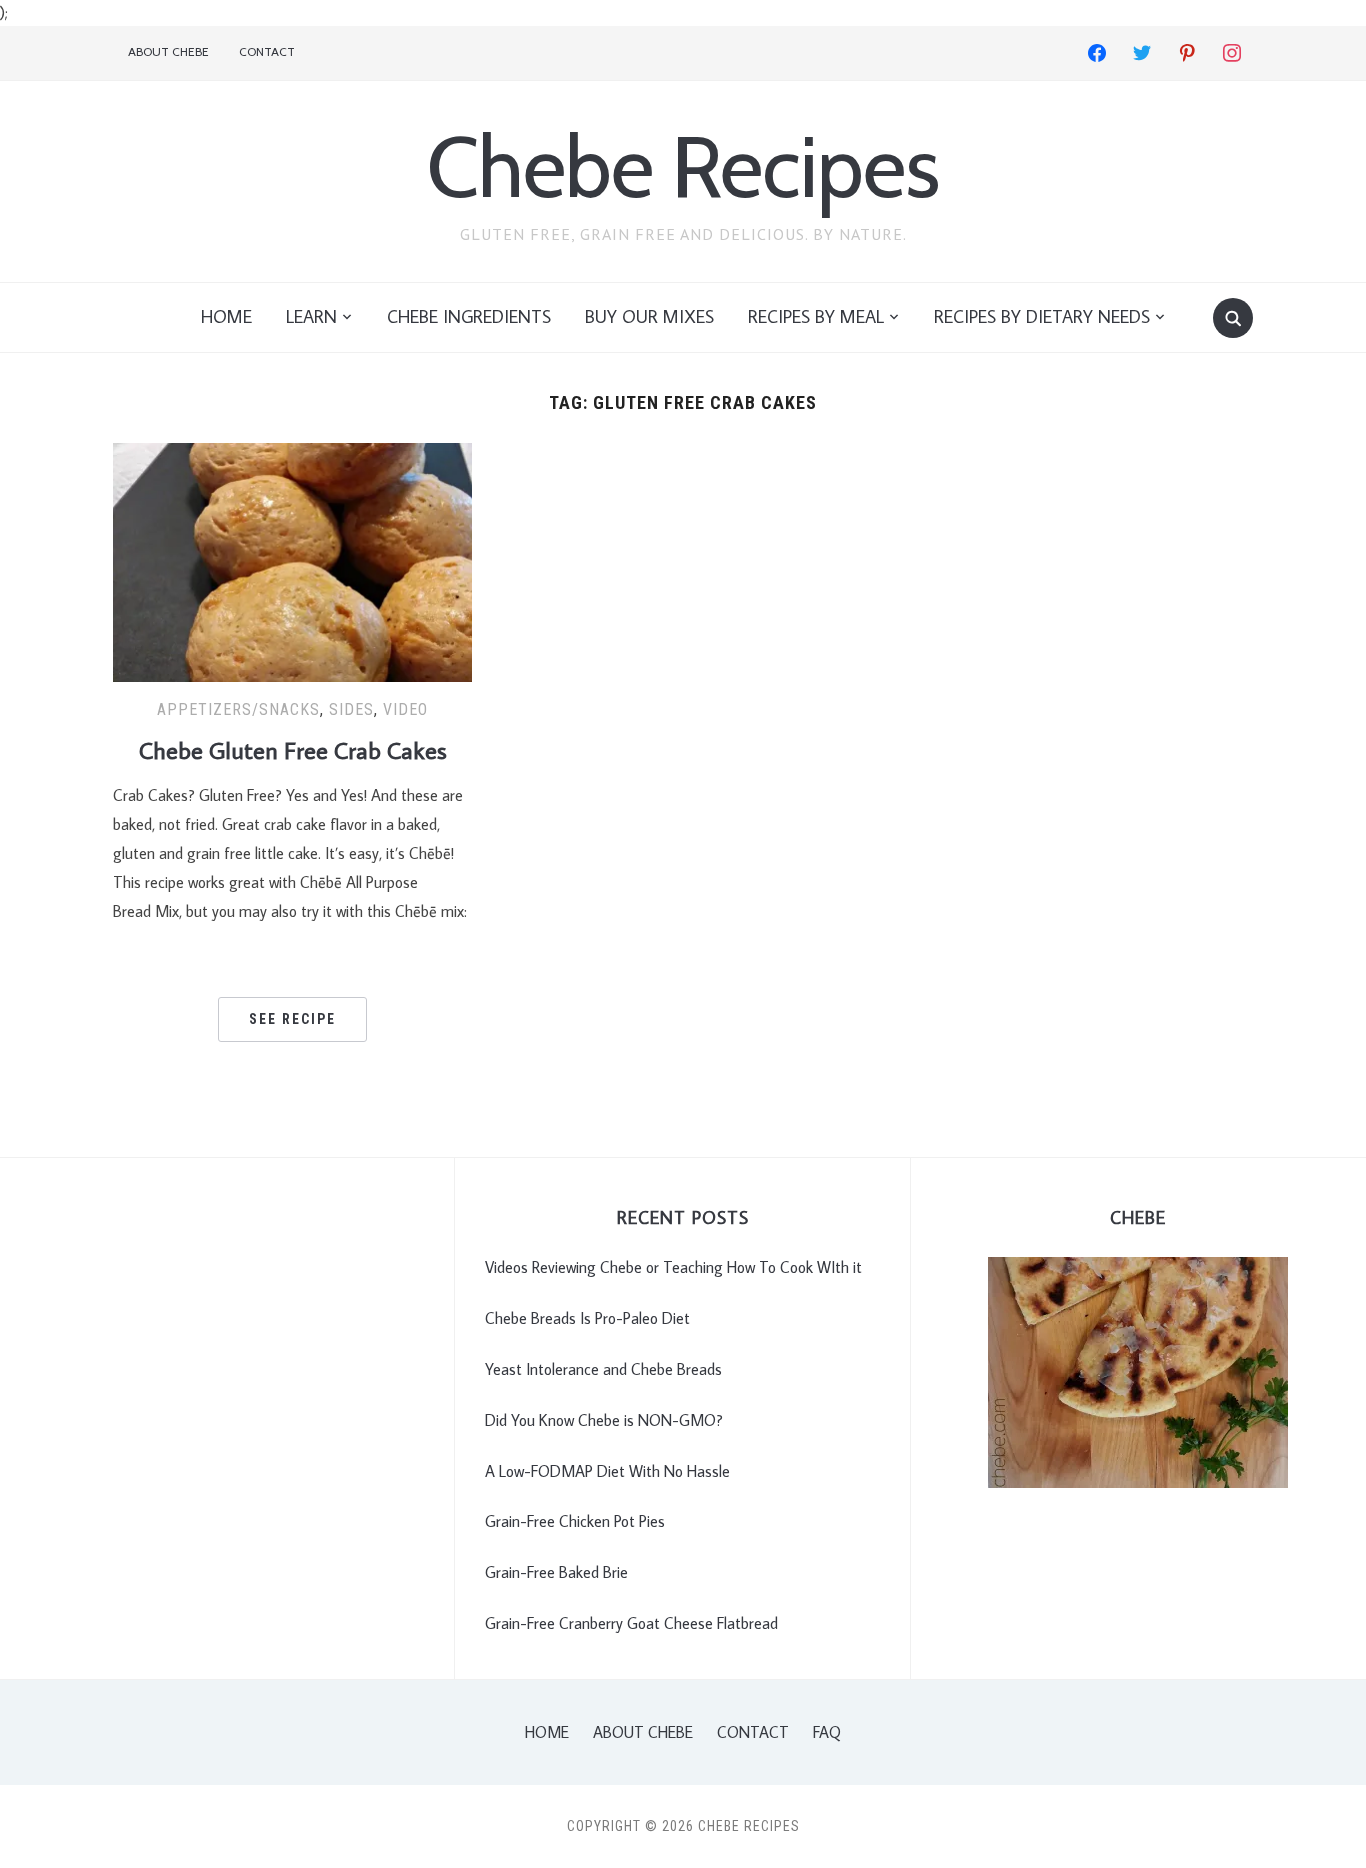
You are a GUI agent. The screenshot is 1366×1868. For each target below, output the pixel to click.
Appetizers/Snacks (238, 709)
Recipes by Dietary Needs (1042, 316)
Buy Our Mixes (649, 316)
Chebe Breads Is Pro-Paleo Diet (587, 1318)
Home (226, 316)
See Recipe (292, 1019)
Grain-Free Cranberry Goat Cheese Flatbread (631, 1623)
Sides (351, 709)
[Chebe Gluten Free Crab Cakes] (292, 560)
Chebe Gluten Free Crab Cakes (293, 749)
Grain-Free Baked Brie (556, 1572)
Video (405, 709)
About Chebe (168, 51)
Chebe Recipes (683, 166)
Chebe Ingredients (469, 316)
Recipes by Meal (816, 316)
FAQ (827, 1732)
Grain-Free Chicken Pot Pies (575, 1521)
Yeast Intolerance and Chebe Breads (603, 1369)
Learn (311, 316)
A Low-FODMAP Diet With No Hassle (607, 1471)
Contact (267, 51)
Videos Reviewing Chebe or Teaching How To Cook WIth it (673, 1267)
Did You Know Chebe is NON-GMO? (604, 1420)
